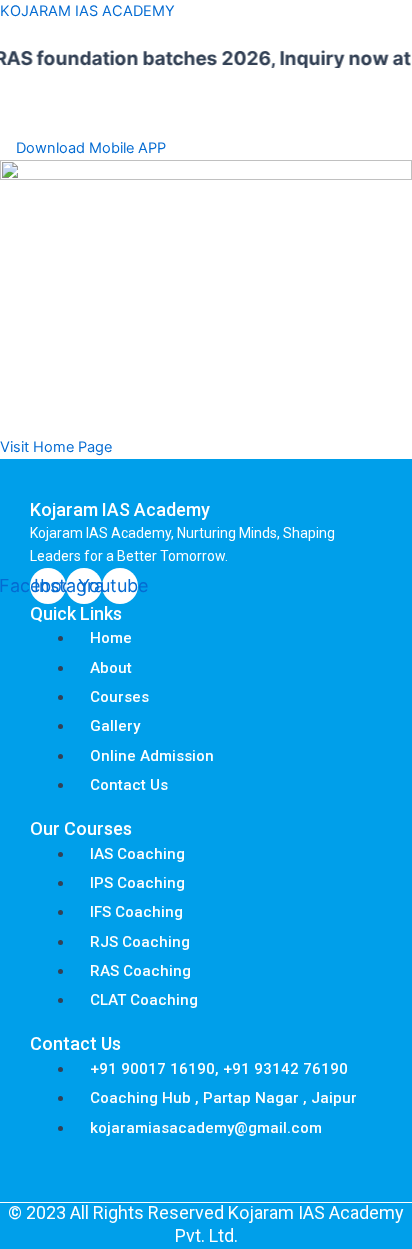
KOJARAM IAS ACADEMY (87, 11)
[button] (206, 118)
